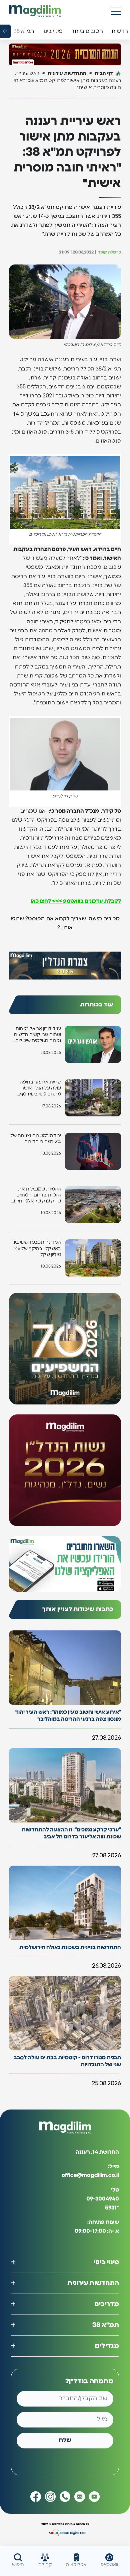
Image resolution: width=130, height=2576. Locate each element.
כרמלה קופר (109, 252)
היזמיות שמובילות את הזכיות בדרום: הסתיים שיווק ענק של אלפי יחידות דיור (36, 1196)
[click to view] (65, 54)
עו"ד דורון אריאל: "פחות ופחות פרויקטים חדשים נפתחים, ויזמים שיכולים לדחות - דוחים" (37, 1035)
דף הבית (104, 73)
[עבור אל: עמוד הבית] (35, 11)
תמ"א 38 (106, 2325)
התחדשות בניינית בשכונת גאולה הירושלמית (70, 1947)
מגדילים (107, 2346)
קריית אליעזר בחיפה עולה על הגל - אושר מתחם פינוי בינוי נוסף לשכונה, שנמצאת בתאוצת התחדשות (40, 1089)
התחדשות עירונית (67, 73)
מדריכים (107, 2304)
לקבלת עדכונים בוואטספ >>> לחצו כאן (76, 901)
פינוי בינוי (106, 2262)
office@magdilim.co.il (90, 2175)
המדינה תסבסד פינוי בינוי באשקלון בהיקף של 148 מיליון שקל (36, 1248)
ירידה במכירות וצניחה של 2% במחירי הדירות (36, 1139)
